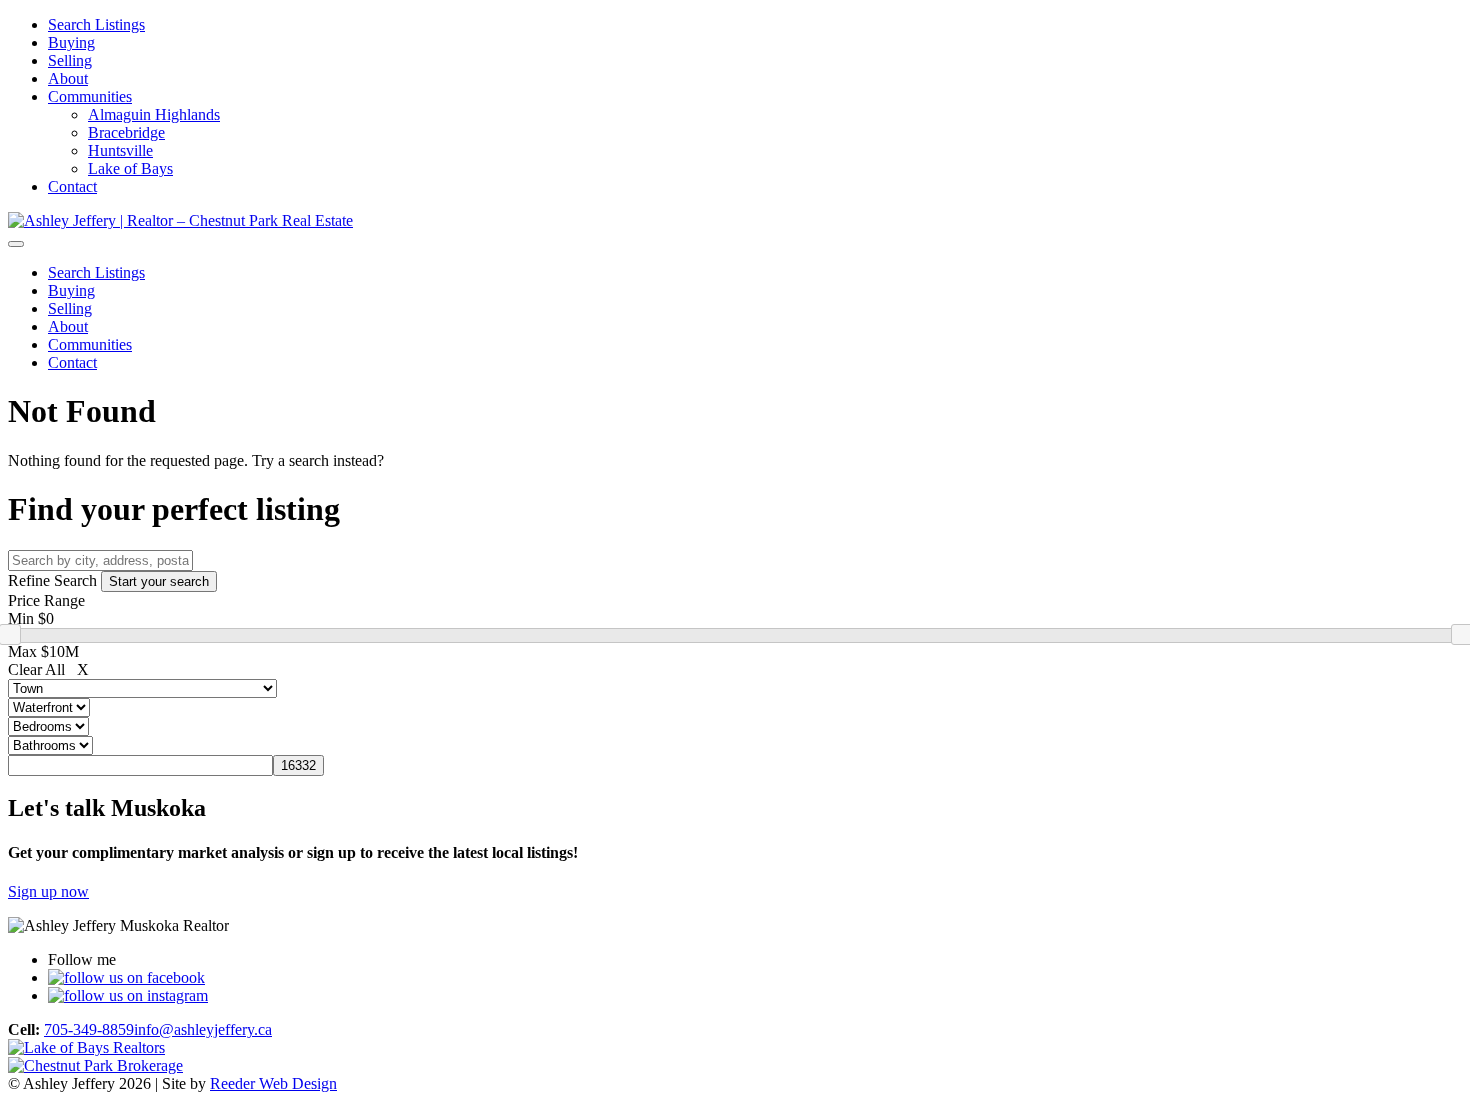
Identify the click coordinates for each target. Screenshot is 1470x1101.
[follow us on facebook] (126, 977)
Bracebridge (126, 132)
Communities (90, 96)
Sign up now (48, 891)
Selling (70, 60)
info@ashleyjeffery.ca (203, 1029)
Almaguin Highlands (154, 114)
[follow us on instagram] (128, 995)
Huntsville (120, 150)
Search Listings (96, 24)
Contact (72, 186)
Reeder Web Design (273, 1083)
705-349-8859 (89, 1029)
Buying (71, 42)
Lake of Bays (130, 168)
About (68, 78)
